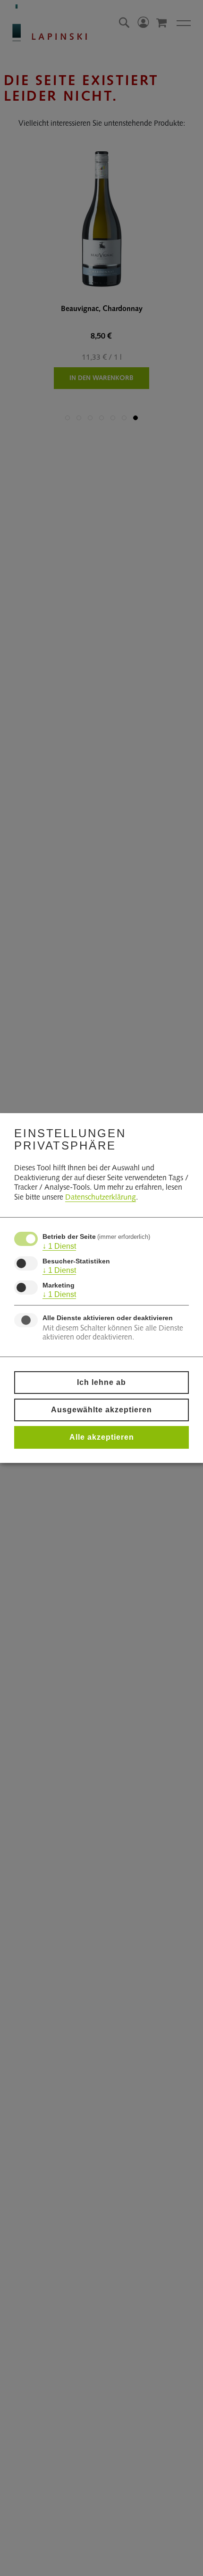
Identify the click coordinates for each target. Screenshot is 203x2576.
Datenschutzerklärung (101, 1198)
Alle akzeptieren (102, 1437)
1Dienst (59, 1246)
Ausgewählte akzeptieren (101, 1410)
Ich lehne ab (101, 1382)
